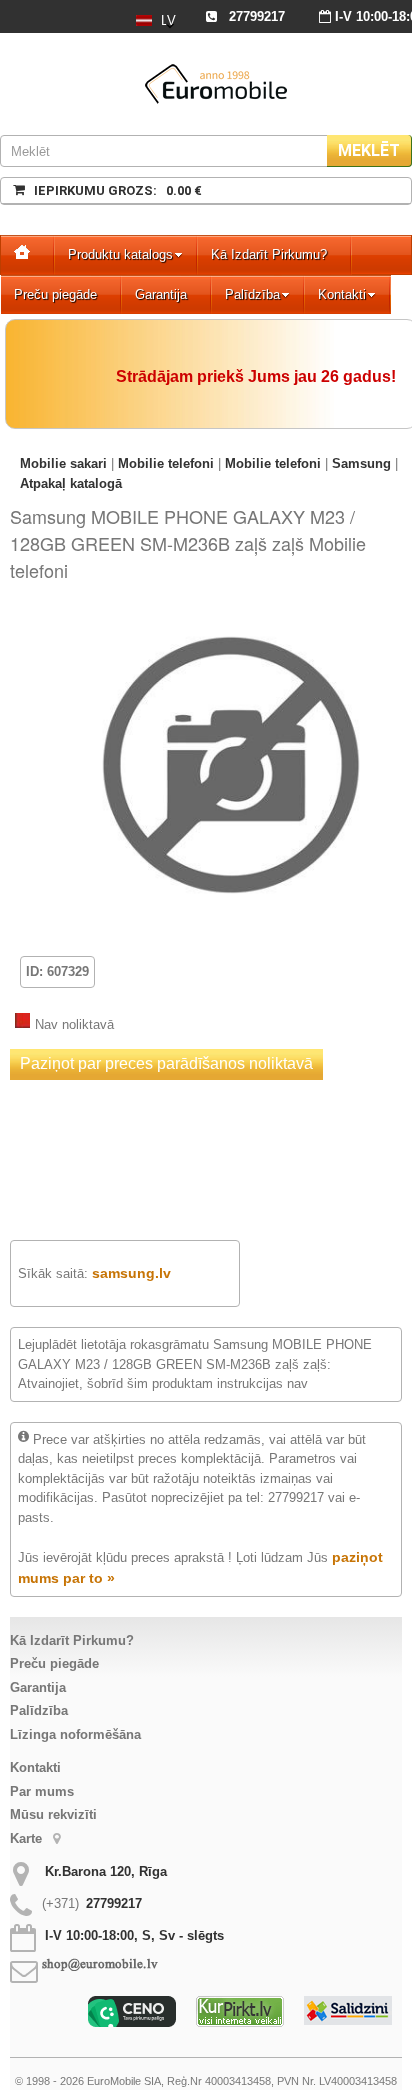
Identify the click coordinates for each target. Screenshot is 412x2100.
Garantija (161, 294)
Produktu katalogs (120, 254)
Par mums (42, 1791)
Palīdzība (252, 294)
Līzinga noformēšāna (75, 1734)
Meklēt (369, 150)
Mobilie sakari (63, 463)
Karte (28, 1838)
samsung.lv (131, 1273)
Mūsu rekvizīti (53, 1814)
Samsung (361, 463)
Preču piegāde (55, 294)
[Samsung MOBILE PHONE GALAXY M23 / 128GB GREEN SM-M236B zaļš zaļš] (231, 623)
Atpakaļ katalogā (71, 483)
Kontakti (342, 294)
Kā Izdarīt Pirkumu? (269, 254)
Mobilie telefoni (166, 463)
